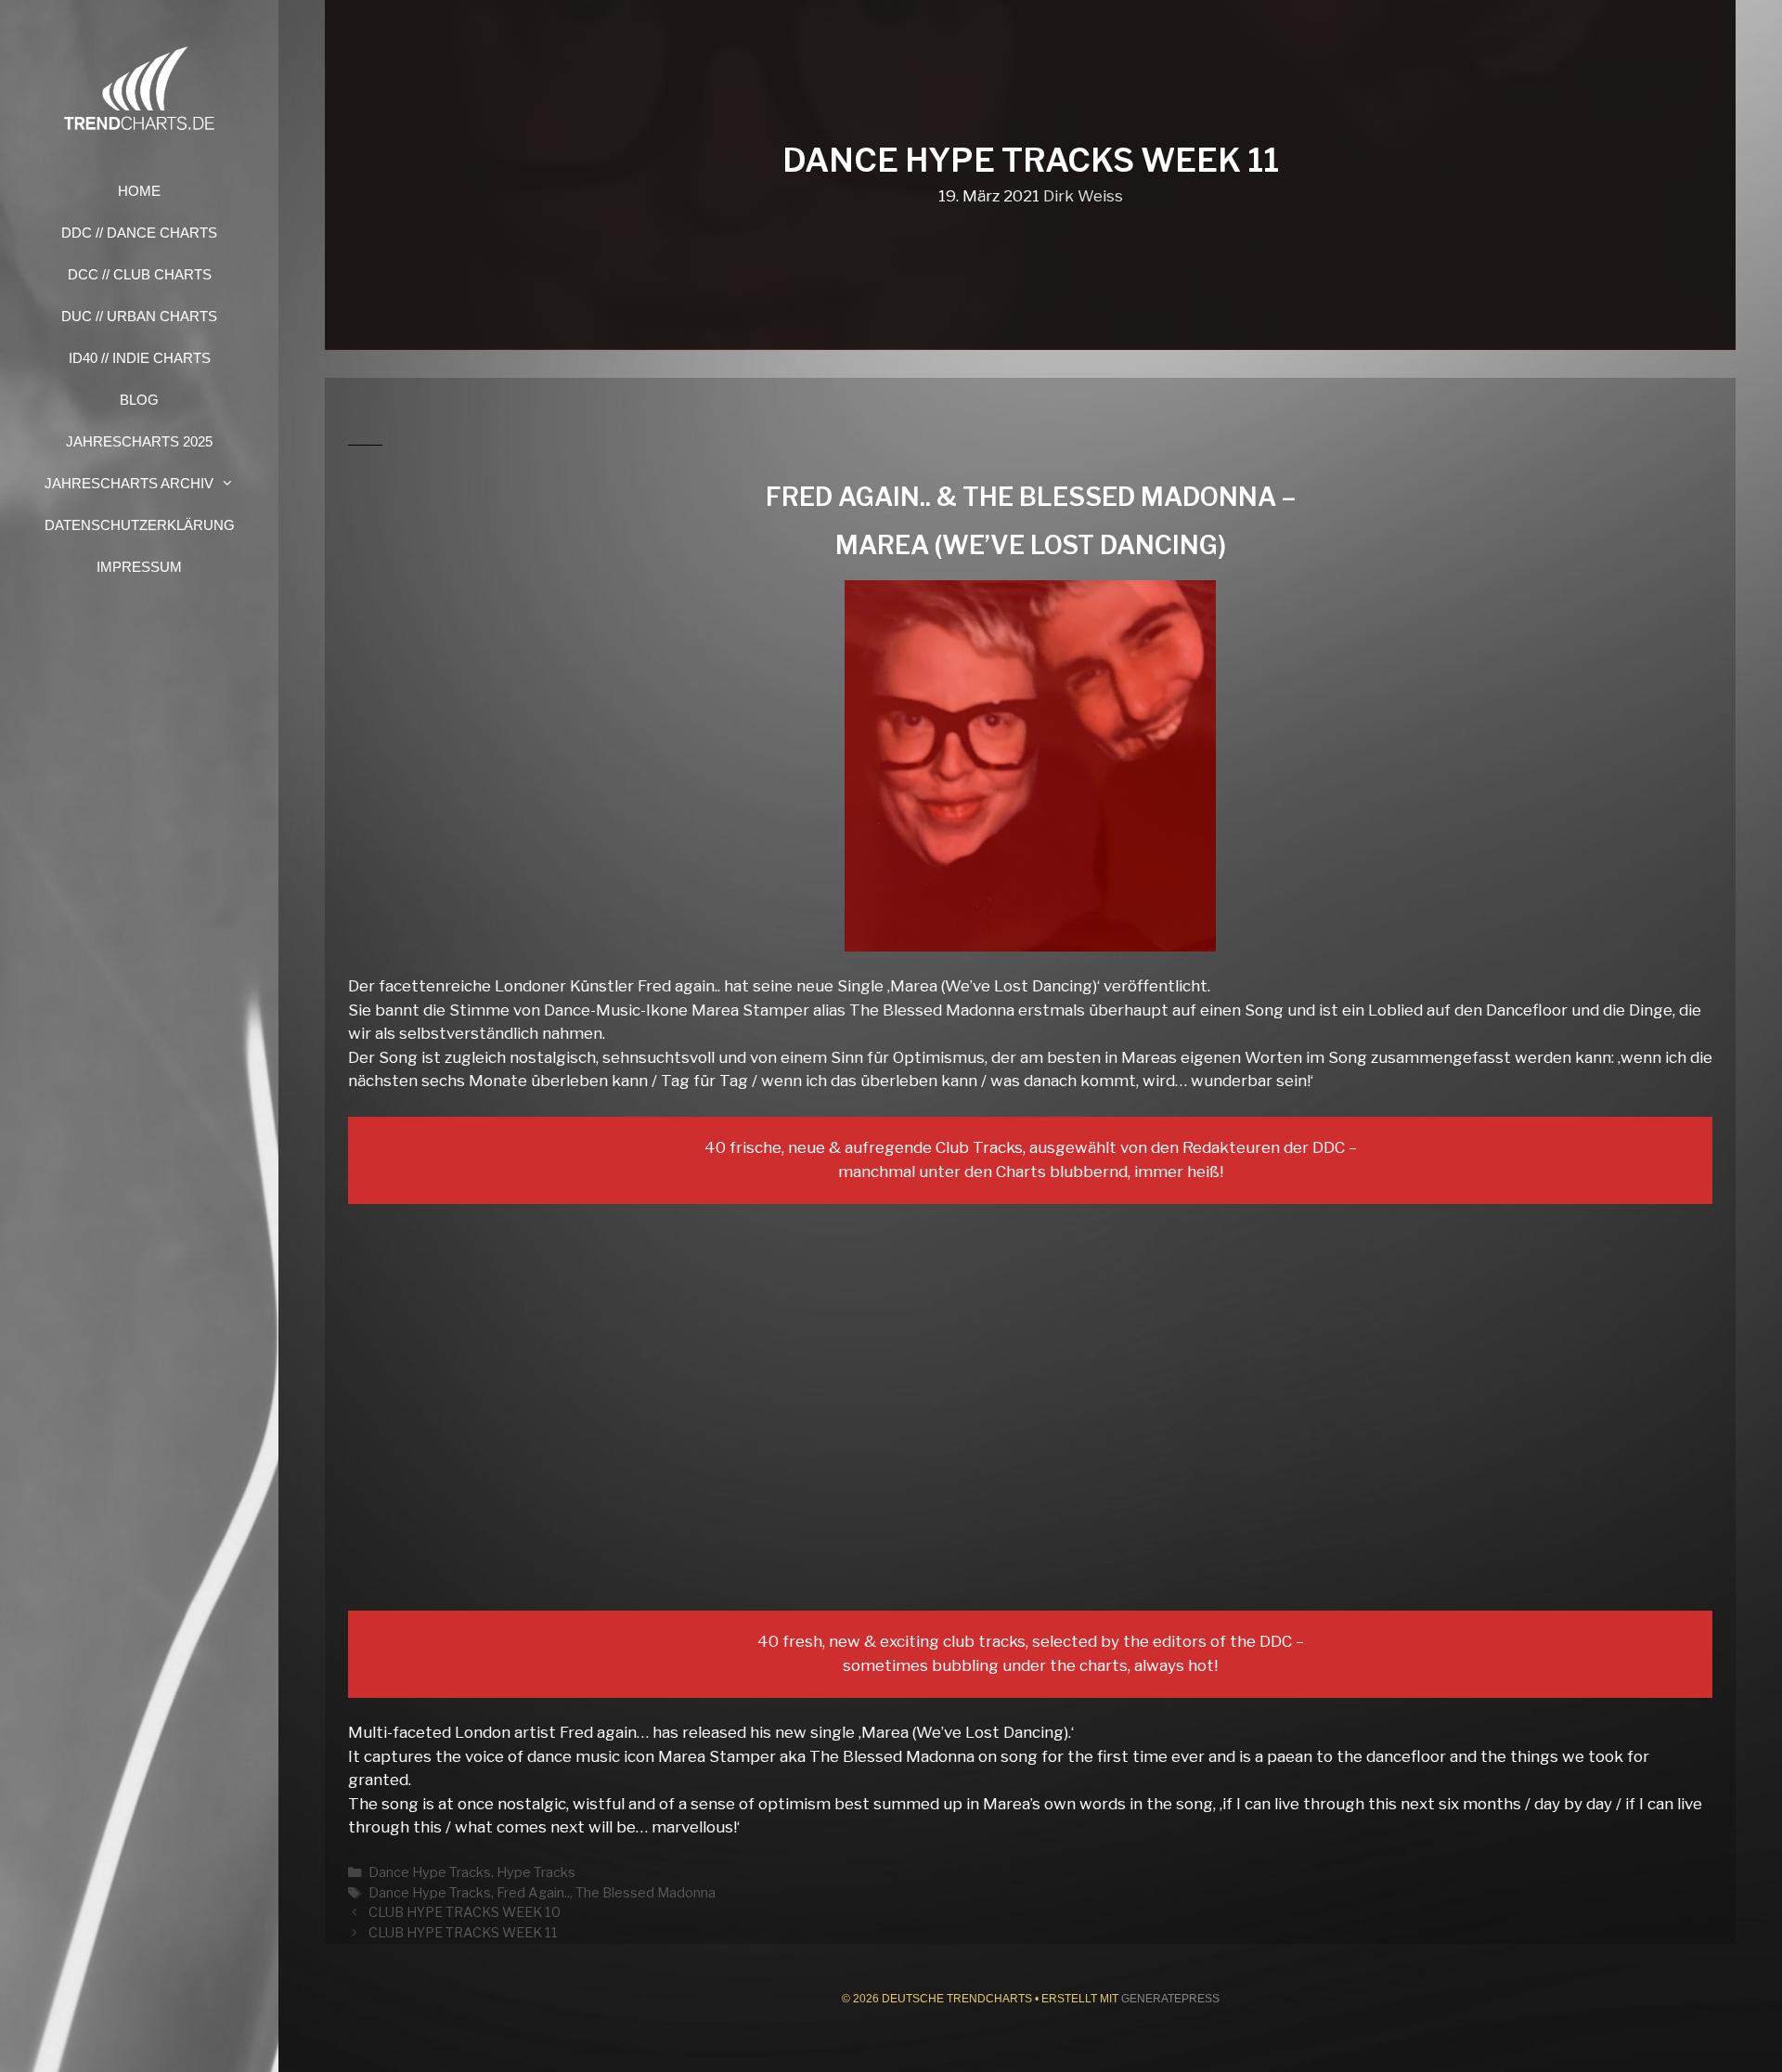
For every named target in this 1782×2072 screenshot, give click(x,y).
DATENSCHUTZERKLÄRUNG (140, 525)
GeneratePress (1170, 1999)
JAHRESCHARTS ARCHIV (129, 483)
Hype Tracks (536, 1872)
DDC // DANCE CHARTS (139, 233)
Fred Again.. (533, 1893)
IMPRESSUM (139, 567)
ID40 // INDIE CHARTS (140, 358)
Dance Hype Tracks (430, 1872)
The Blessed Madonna (646, 1893)
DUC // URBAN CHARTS (139, 316)
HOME (139, 191)
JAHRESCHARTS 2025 (139, 441)
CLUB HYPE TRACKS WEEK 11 (463, 1933)
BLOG (139, 400)
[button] (233, 483)
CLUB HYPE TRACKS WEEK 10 (465, 1912)
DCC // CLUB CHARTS (140, 274)
